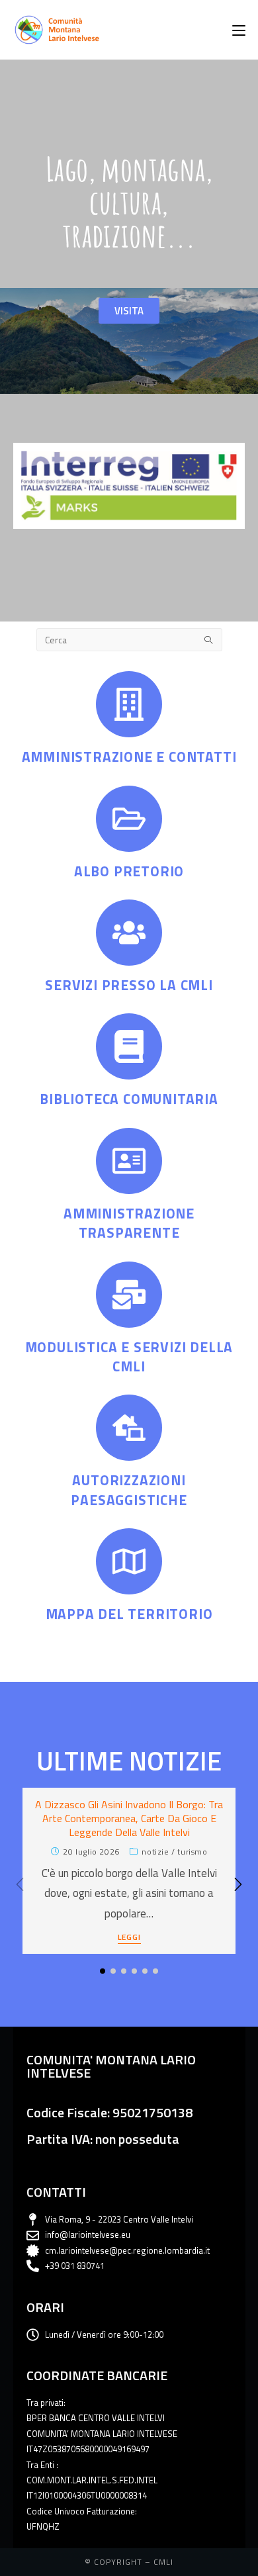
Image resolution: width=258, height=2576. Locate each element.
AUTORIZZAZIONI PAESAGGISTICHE (129, 1490)
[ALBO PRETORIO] (129, 819)
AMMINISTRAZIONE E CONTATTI (129, 757)
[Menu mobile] (239, 30)
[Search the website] (129, 639)
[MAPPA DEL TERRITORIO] (129, 1561)
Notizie (155, 1852)
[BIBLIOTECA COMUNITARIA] (129, 1046)
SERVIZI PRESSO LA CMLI (129, 985)
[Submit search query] (209, 640)
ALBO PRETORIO (129, 871)
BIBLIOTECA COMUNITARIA (129, 1099)
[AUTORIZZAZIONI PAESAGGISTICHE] (129, 1428)
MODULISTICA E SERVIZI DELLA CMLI (129, 1357)
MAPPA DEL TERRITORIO (129, 1614)
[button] (238, 1884)
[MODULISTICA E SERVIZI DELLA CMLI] (129, 1295)
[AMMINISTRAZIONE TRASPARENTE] (129, 1161)
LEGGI (129, 1938)
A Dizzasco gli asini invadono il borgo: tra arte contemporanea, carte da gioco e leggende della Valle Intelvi (129, 1818)
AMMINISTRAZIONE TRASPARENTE (129, 1223)
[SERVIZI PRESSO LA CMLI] (129, 933)
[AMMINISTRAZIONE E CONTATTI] (129, 704)
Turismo (192, 1852)
